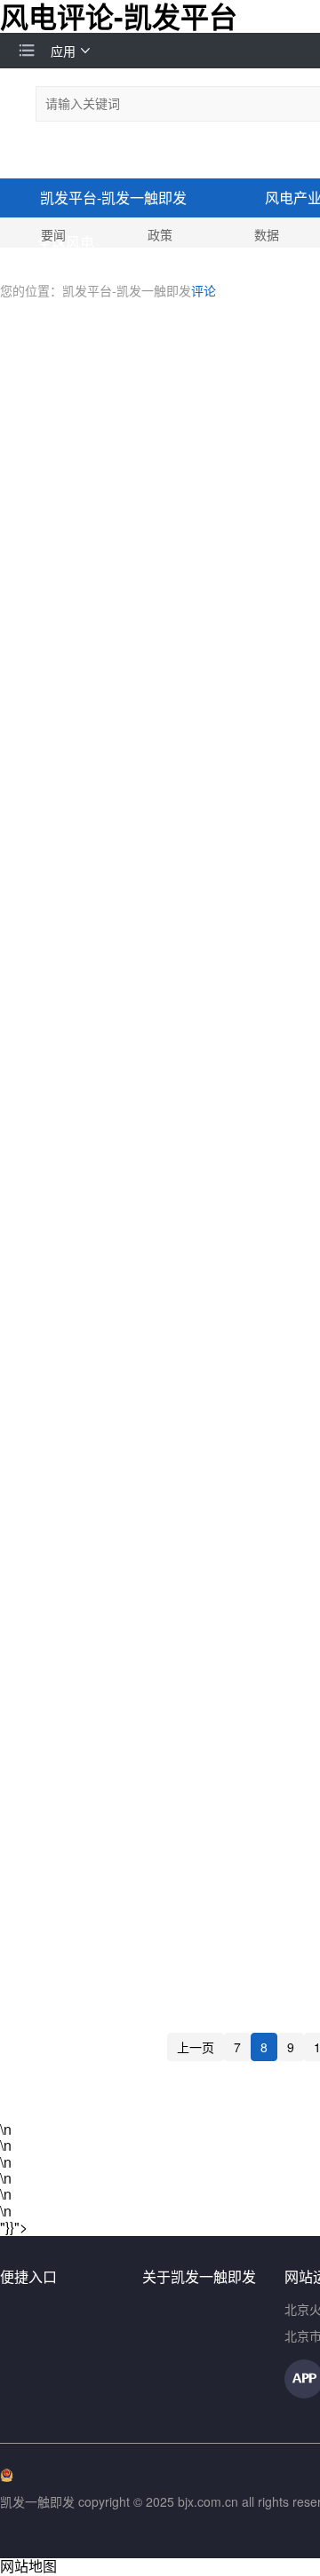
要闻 (53, 234)
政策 (160, 234)
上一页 (196, 2047)
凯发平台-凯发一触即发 (113, 198)
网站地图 (28, 2566)
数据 (267, 234)
